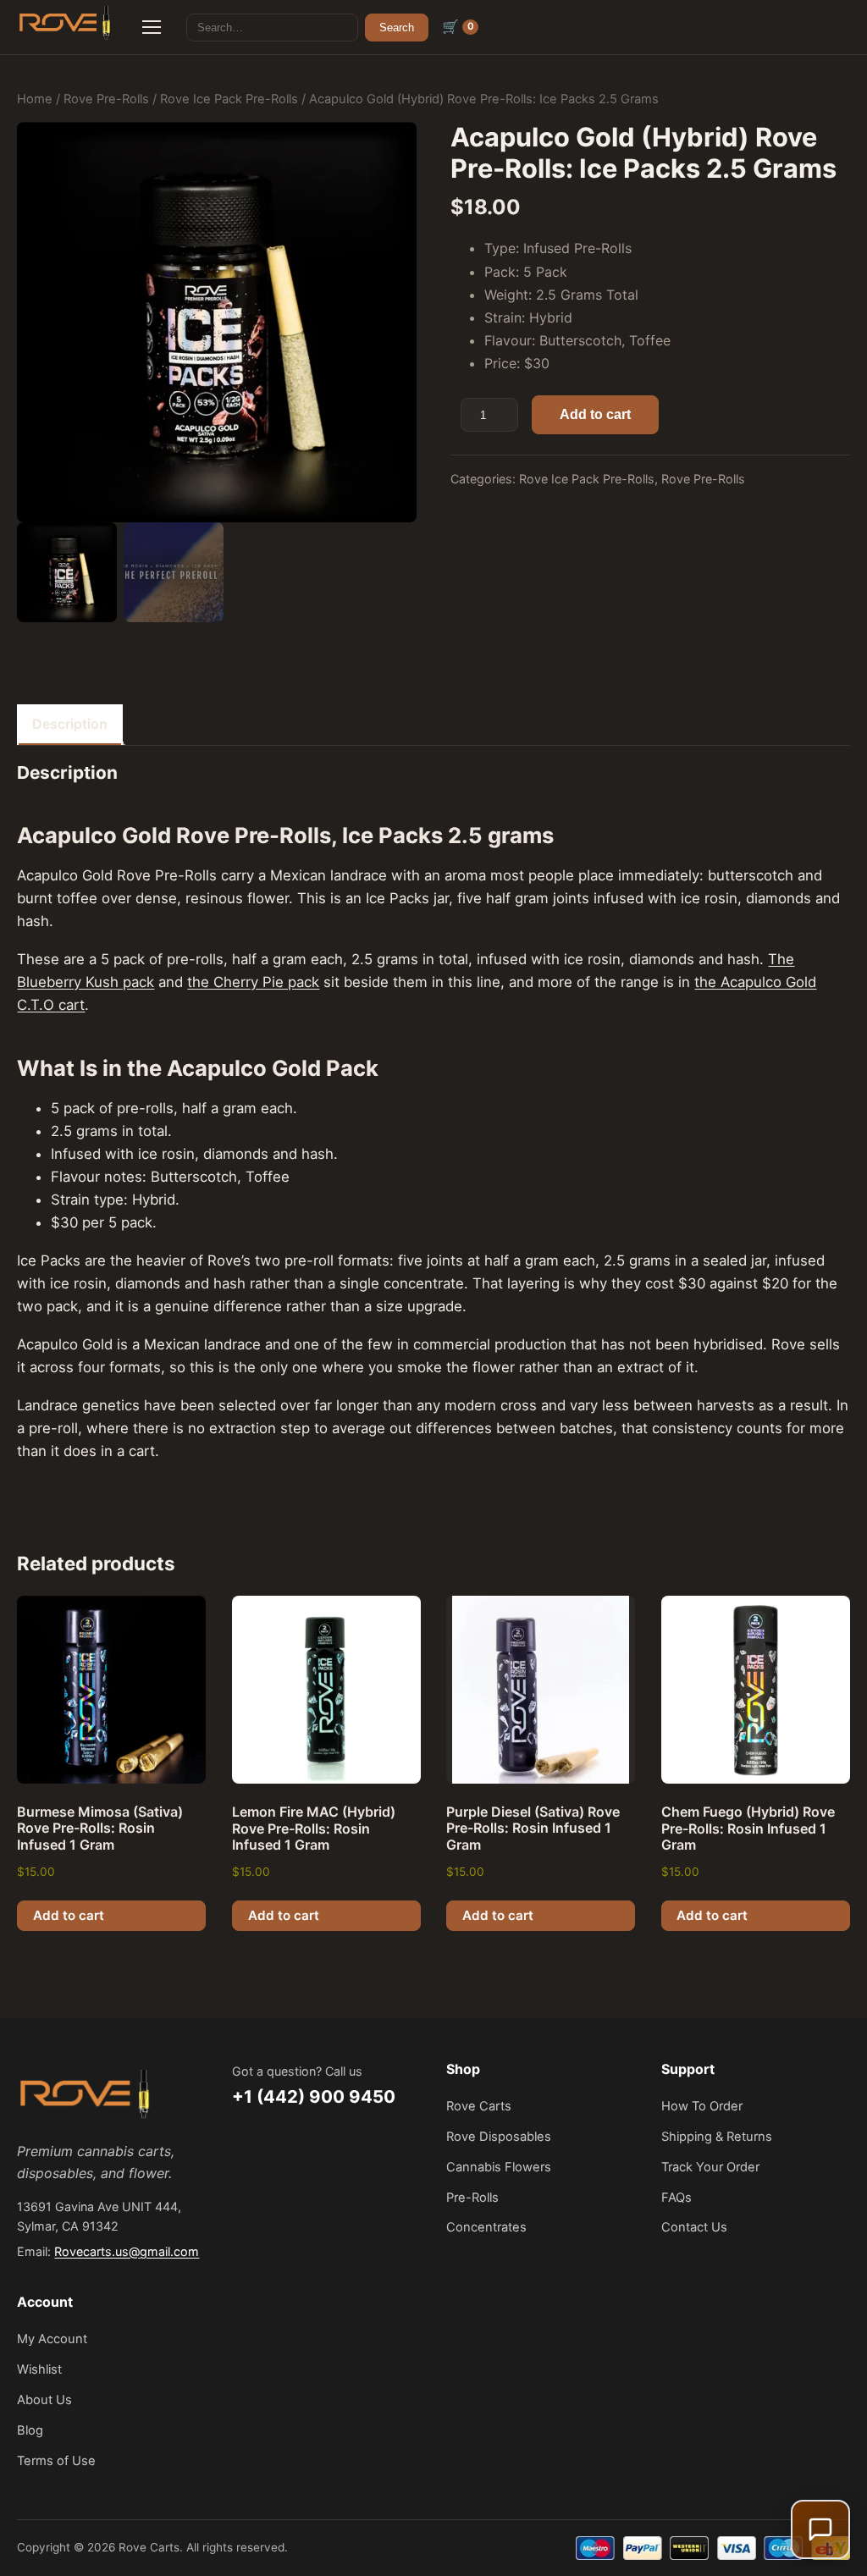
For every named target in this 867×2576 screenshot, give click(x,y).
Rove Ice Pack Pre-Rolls (229, 99)
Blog (30, 2430)
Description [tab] (70, 724)
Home (35, 99)
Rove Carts (479, 2106)
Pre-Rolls (472, 2198)
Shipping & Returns (717, 2137)
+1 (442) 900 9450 (314, 2096)
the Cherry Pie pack (253, 982)
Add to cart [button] (69, 1915)
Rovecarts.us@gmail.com (127, 2251)
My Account (52, 2339)
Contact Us (694, 2227)
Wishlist (39, 2369)
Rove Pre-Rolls (106, 99)
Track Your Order (710, 2167)
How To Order (702, 2106)
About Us (44, 2400)
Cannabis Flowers (499, 2167)
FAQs (676, 2198)
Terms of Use (56, 2461)
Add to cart (595, 414)
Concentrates (486, 2227)
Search (397, 28)
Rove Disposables (499, 2137)
